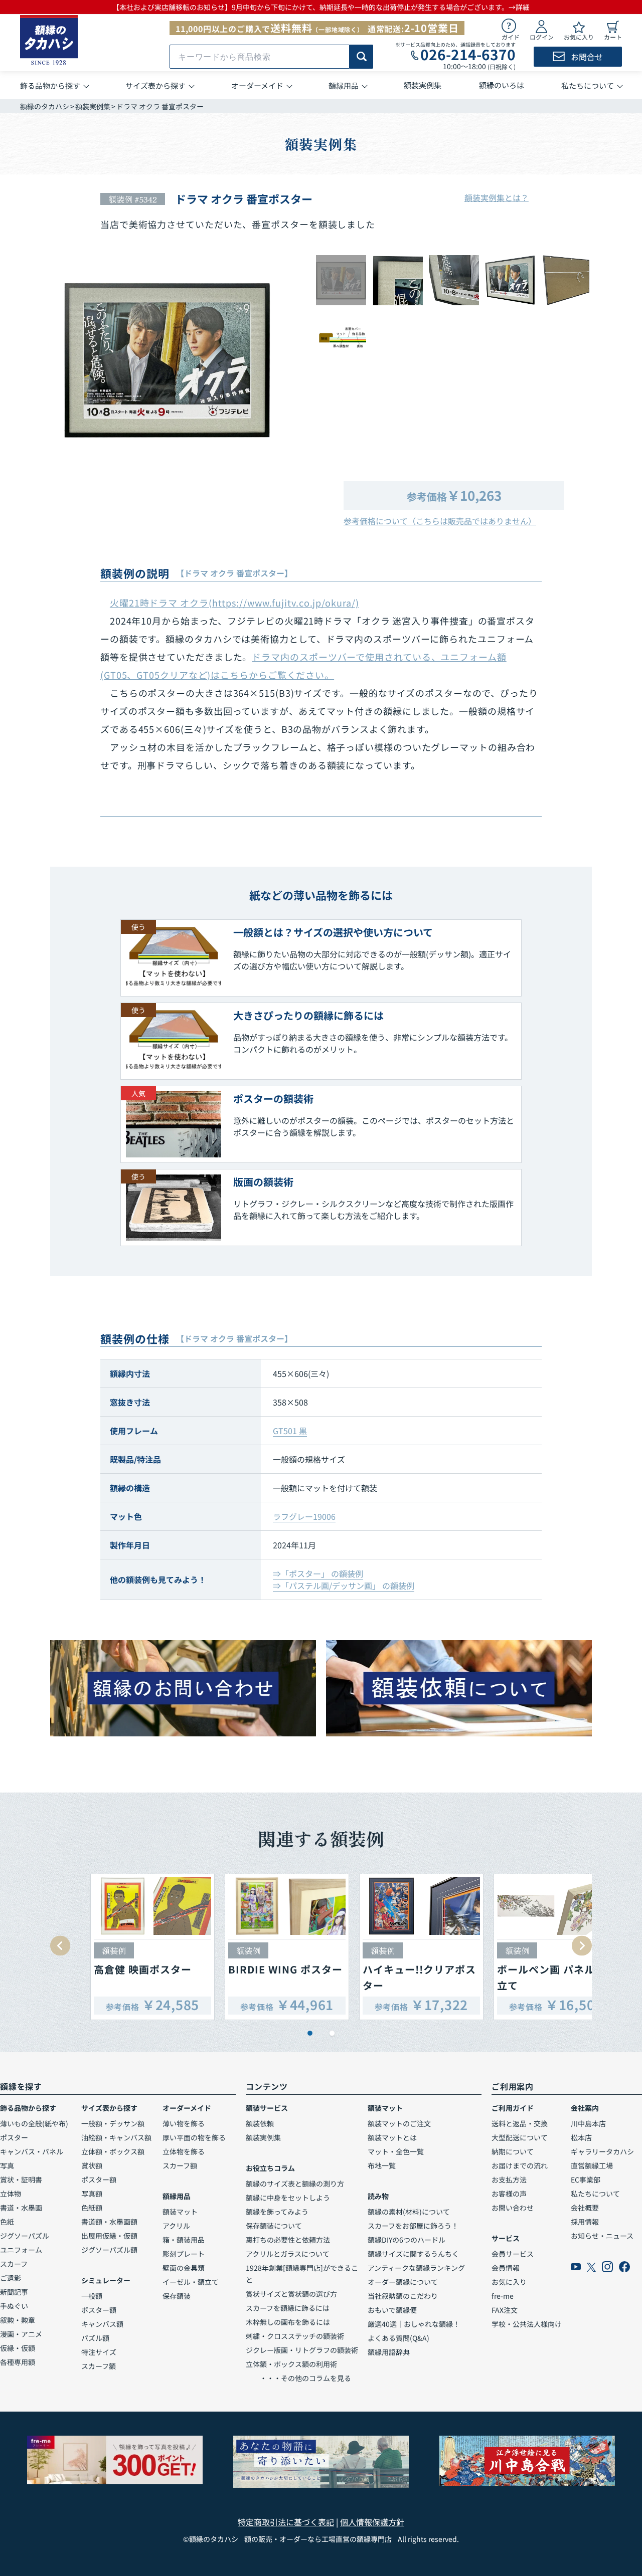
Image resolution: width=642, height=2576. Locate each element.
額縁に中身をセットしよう (288, 2198)
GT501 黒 (290, 1431)
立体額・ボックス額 (113, 2151)
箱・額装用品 (184, 2240)
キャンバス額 (102, 2324)
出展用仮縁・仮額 (109, 2236)
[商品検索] (361, 57)
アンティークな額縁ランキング (416, 2268)
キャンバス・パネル (32, 2151)
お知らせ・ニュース (602, 2236)
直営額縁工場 (592, 2165)
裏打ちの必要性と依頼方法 (288, 2240)
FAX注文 (505, 2310)
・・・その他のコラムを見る (298, 2378)
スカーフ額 (99, 2366)
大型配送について (520, 2137)
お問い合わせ (513, 2208)
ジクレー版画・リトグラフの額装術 (302, 2350)
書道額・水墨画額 (109, 2222)
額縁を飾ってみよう (277, 2212)
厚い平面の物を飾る (194, 2137)
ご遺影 (11, 2278)
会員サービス (513, 2254)
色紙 (7, 2222)
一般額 (92, 2296)
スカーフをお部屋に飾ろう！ (413, 2226)
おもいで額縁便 (392, 2310)
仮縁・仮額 (18, 2348)
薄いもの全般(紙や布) (34, 2123)
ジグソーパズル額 (109, 2250)
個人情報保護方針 (372, 2522)
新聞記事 (14, 2292)
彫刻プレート (184, 2254)
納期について (513, 2151)
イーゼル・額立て (191, 2282)
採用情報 (585, 2222)
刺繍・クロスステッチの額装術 (295, 2336)
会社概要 (585, 2208)
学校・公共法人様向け (527, 2324)
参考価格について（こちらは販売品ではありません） (440, 521)
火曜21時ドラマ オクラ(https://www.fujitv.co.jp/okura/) (234, 603)
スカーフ (14, 2264)
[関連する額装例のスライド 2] (332, 2033)
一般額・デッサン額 (113, 2123)
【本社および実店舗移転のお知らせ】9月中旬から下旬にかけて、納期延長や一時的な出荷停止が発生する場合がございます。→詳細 (321, 7)
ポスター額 (99, 2179)
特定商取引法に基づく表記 (286, 2522)
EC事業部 (586, 2179)
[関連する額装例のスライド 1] (310, 2033)
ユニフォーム (21, 2250)
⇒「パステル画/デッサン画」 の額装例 (344, 1586)
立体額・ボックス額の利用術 (291, 2364)
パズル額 (95, 2338)
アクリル (176, 2226)
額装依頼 (260, 2123)
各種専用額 (18, 2362)
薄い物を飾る (184, 2123)
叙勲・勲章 (18, 2320)
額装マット (180, 2212)
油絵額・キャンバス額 (116, 2137)
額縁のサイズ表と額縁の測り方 (295, 2184)
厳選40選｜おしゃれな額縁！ (414, 2324)
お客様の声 (509, 2194)
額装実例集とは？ (497, 197)
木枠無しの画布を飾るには (288, 2322)
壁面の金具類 (184, 2268)
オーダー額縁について (403, 2282)
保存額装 (177, 2296)
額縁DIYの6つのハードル (407, 2240)
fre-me (503, 2296)
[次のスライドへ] (582, 1946)
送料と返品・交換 (520, 2123)
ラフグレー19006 (304, 1516)
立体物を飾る (184, 2151)
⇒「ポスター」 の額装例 (318, 1573)
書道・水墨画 (21, 2208)
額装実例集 (93, 106)
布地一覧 (382, 2165)
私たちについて (595, 2194)
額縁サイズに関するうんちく (413, 2254)
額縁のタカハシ (45, 106)
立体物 (11, 2194)
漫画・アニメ (21, 2334)
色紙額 (92, 2208)
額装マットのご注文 (399, 2123)
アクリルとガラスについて (288, 2254)
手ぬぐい (14, 2306)
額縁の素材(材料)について (409, 2212)
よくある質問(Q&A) (398, 2338)
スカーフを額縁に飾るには (288, 2308)
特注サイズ (99, 2352)
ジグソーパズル (25, 2236)
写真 (7, 2165)
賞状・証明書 (21, 2179)
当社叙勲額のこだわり (403, 2296)
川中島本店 (588, 2123)
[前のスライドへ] (60, 1946)
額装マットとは (392, 2137)
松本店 (581, 2137)
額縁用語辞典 (389, 2352)
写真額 (92, 2194)
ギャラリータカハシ (602, 2151)
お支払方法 (509, 2179)
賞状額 (92, 2165)
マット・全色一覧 (396, 2151)
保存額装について (274, 2226)
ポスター (14, 2137)
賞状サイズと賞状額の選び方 (291, 2294)
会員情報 (506, 2268)
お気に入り (509, 2282)
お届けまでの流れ (520, 2165)
